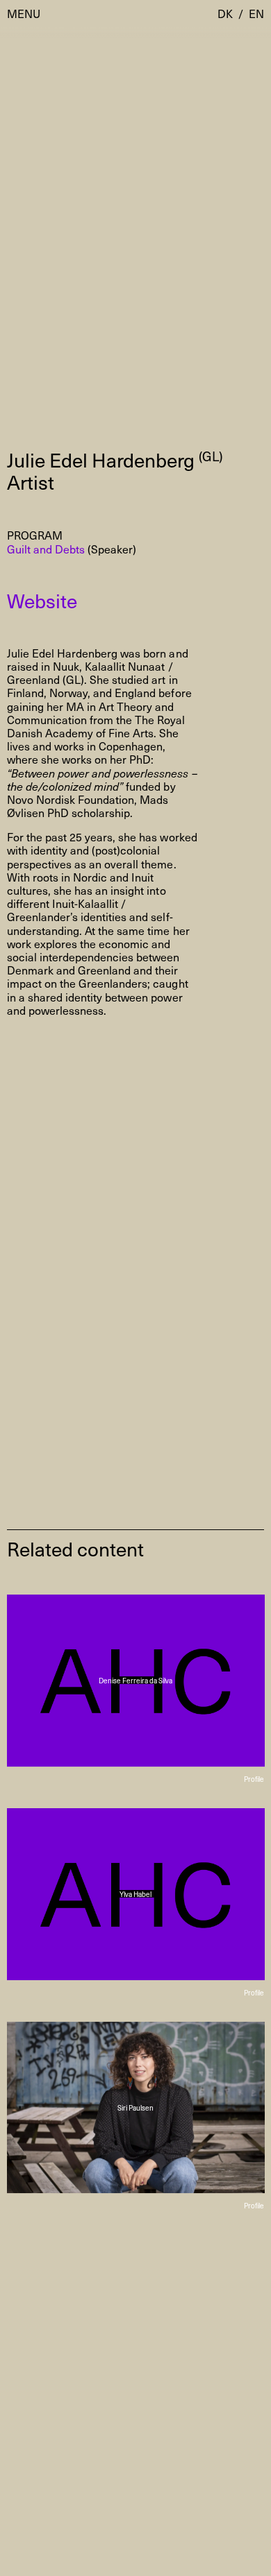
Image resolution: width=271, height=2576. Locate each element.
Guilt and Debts (46, 549)
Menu (24, 14)
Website (42, 600)
